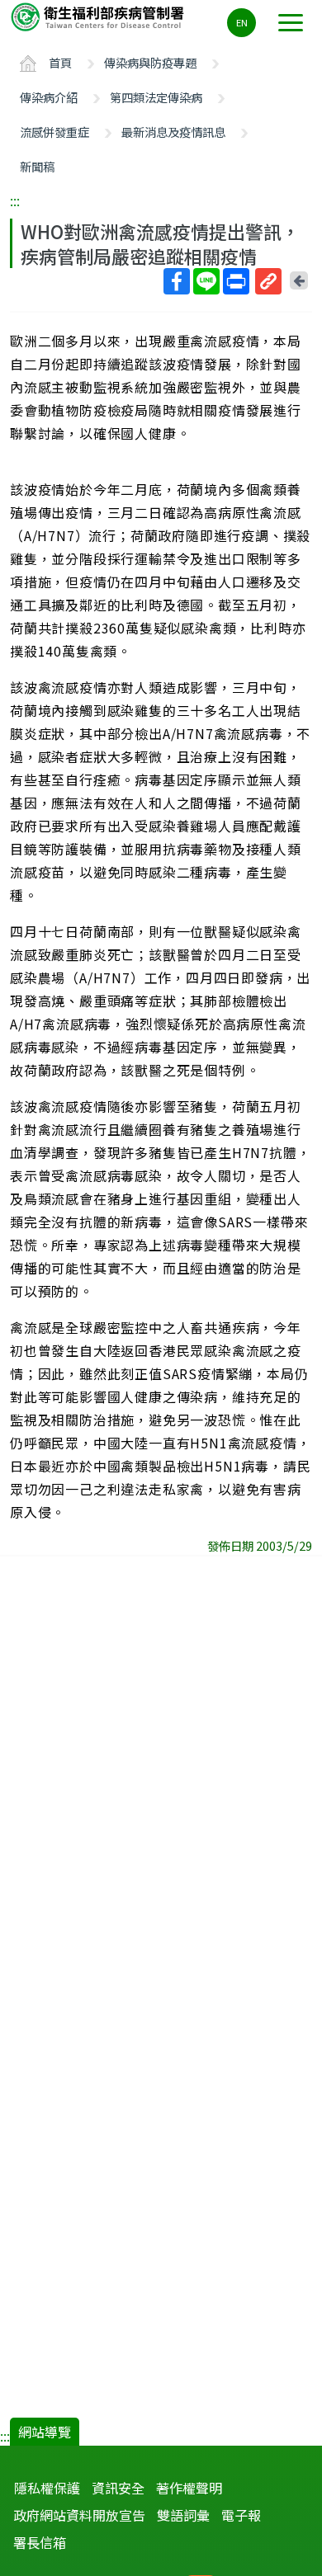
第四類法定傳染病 (156, 97)
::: (15, 200)
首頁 (60, 62)
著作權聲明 (189, 2488)
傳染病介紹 (49, 97)
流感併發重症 (54, 132)
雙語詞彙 (183, 2515)
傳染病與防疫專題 (150, 62)
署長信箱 (40, 2542)
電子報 (241, 2515)
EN (242, 22)
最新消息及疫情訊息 (173, 132)
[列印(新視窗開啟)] (236, 281)
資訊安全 (118, 2488)
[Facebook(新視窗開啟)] (177, 281)
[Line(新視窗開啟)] (206, 281)
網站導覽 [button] (45, 2432)
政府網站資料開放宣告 (79, 2515)
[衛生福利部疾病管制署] (99, 16)
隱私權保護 (47, 2488)
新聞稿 (37, 166)
